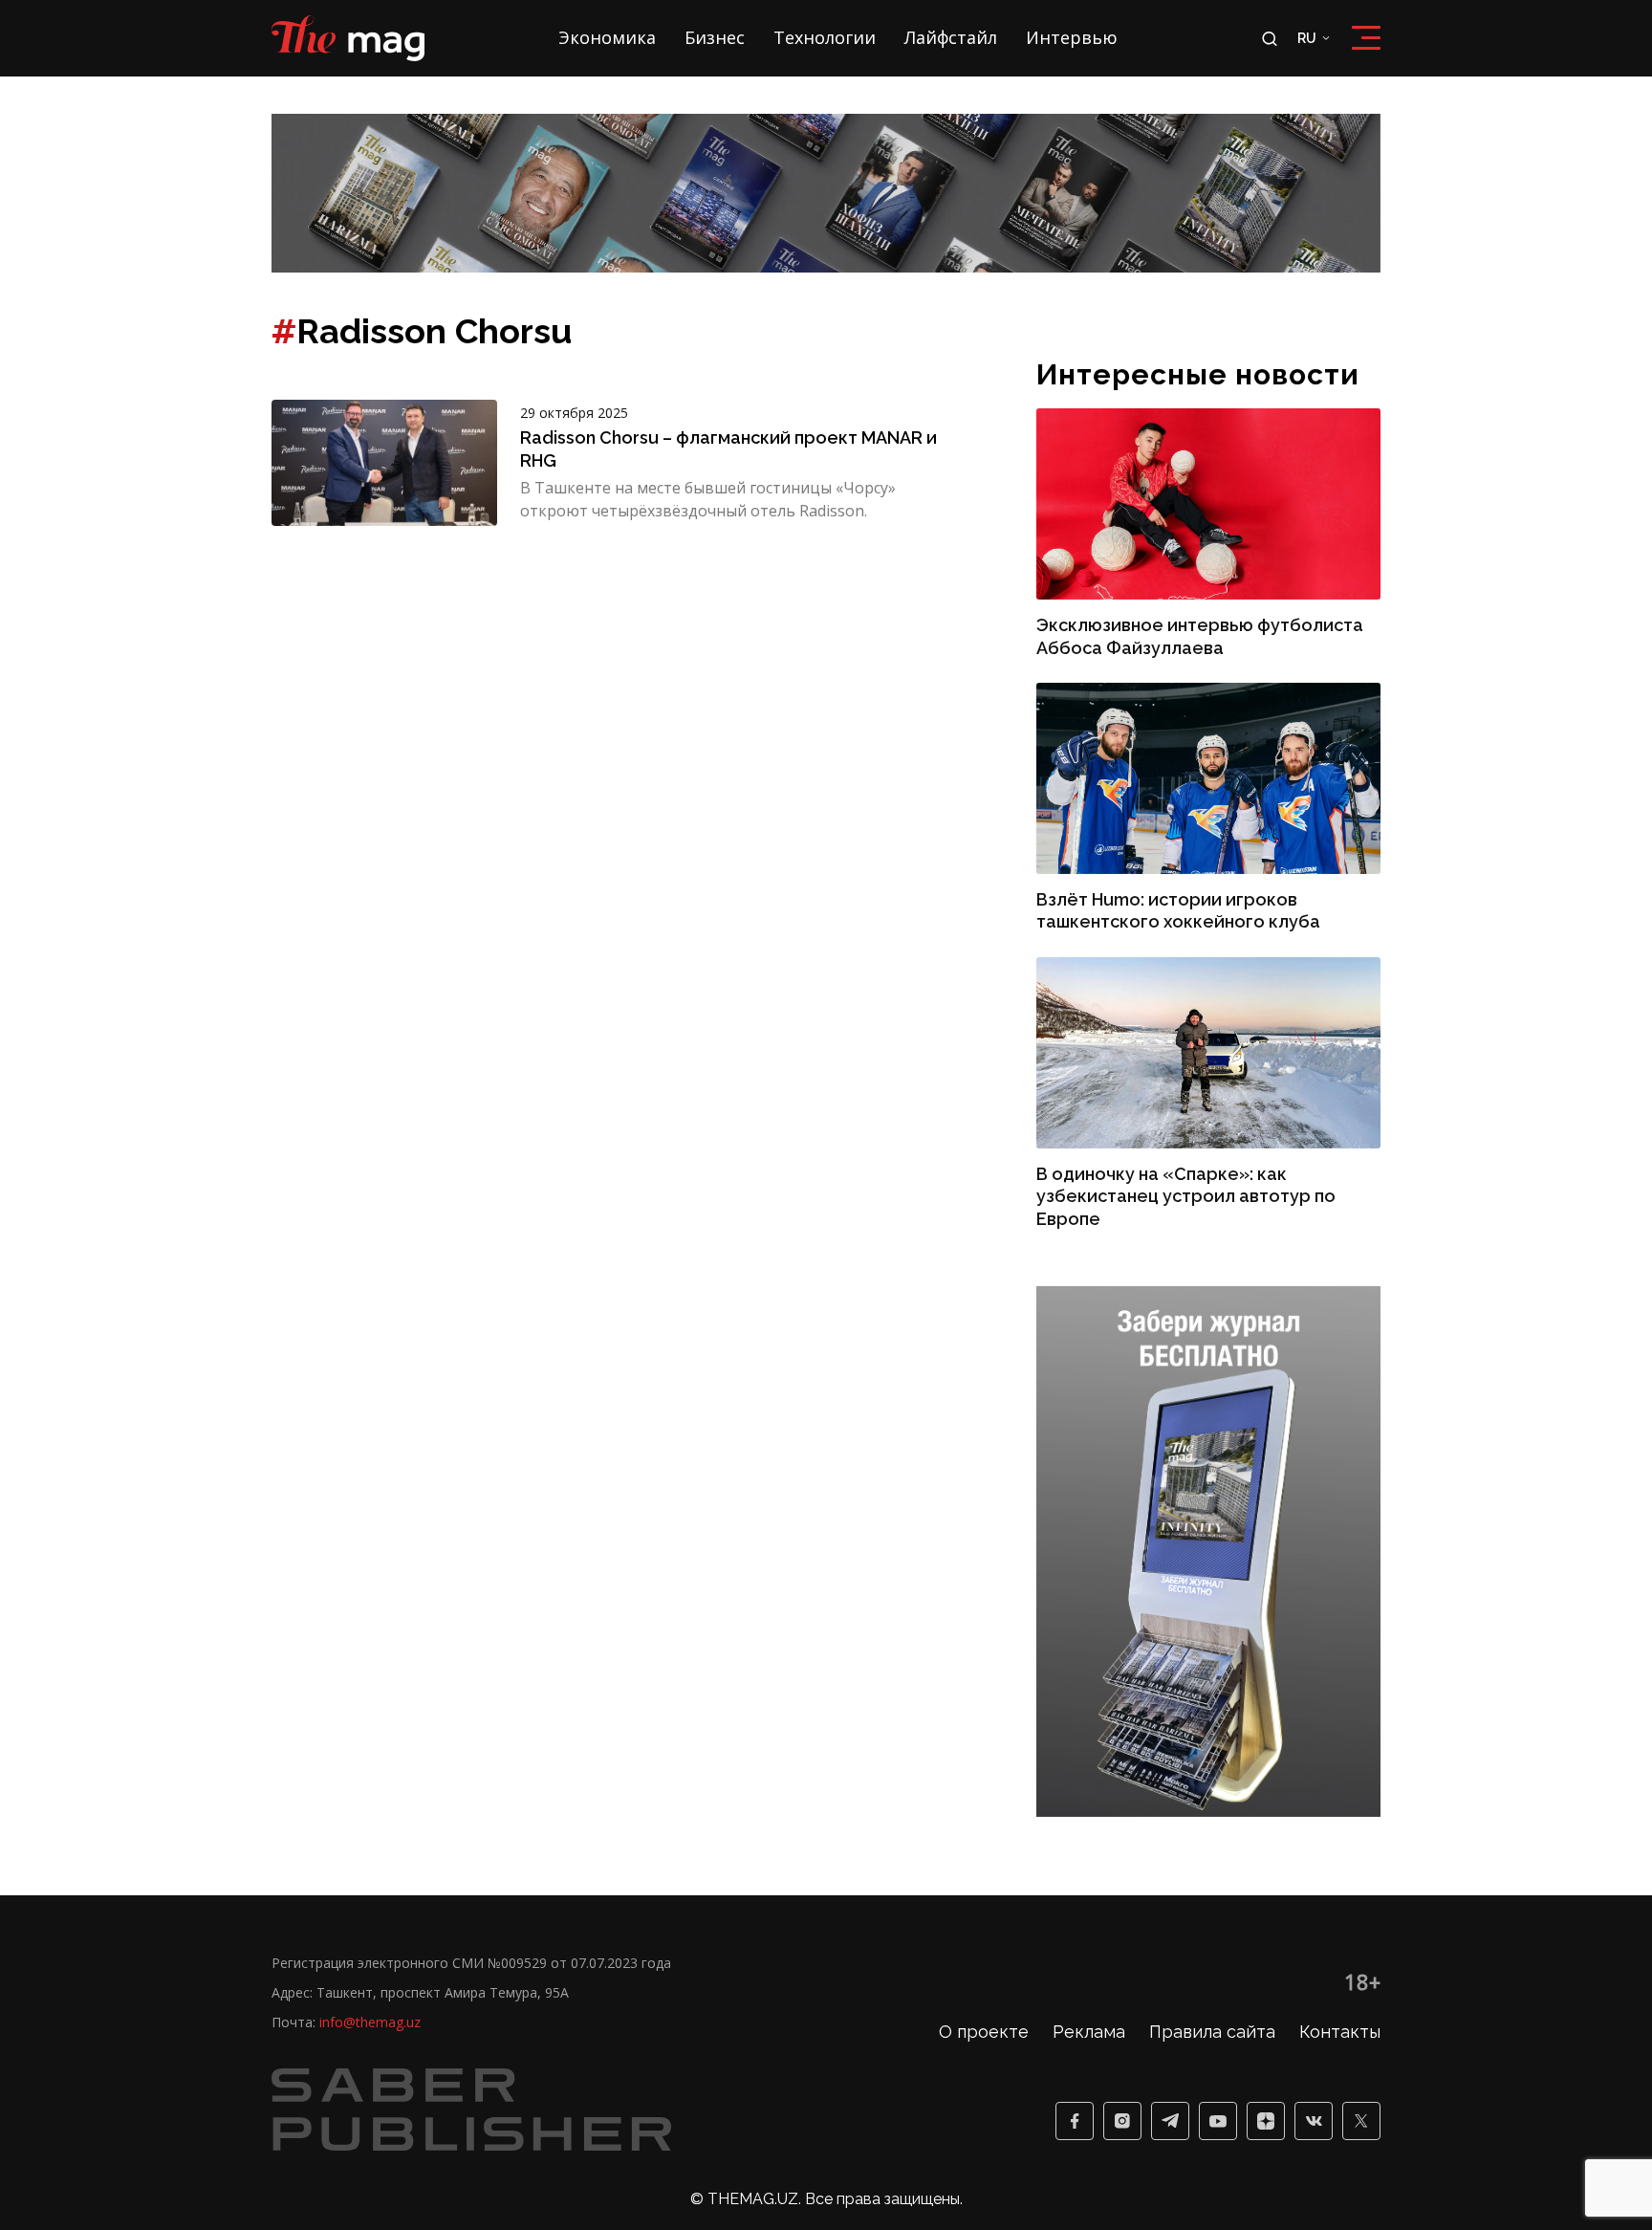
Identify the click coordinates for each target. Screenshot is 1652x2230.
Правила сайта (1212, 2032)
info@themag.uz (370, 2022)
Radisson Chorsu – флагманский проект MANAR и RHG (728, 448)
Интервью (1072, 38)
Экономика (607, 38)
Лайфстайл (951, 38)
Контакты (1340, 2032)
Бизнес (715, 38)
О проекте (984, 2032)
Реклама (1089, 2032)
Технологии (825, 38)
